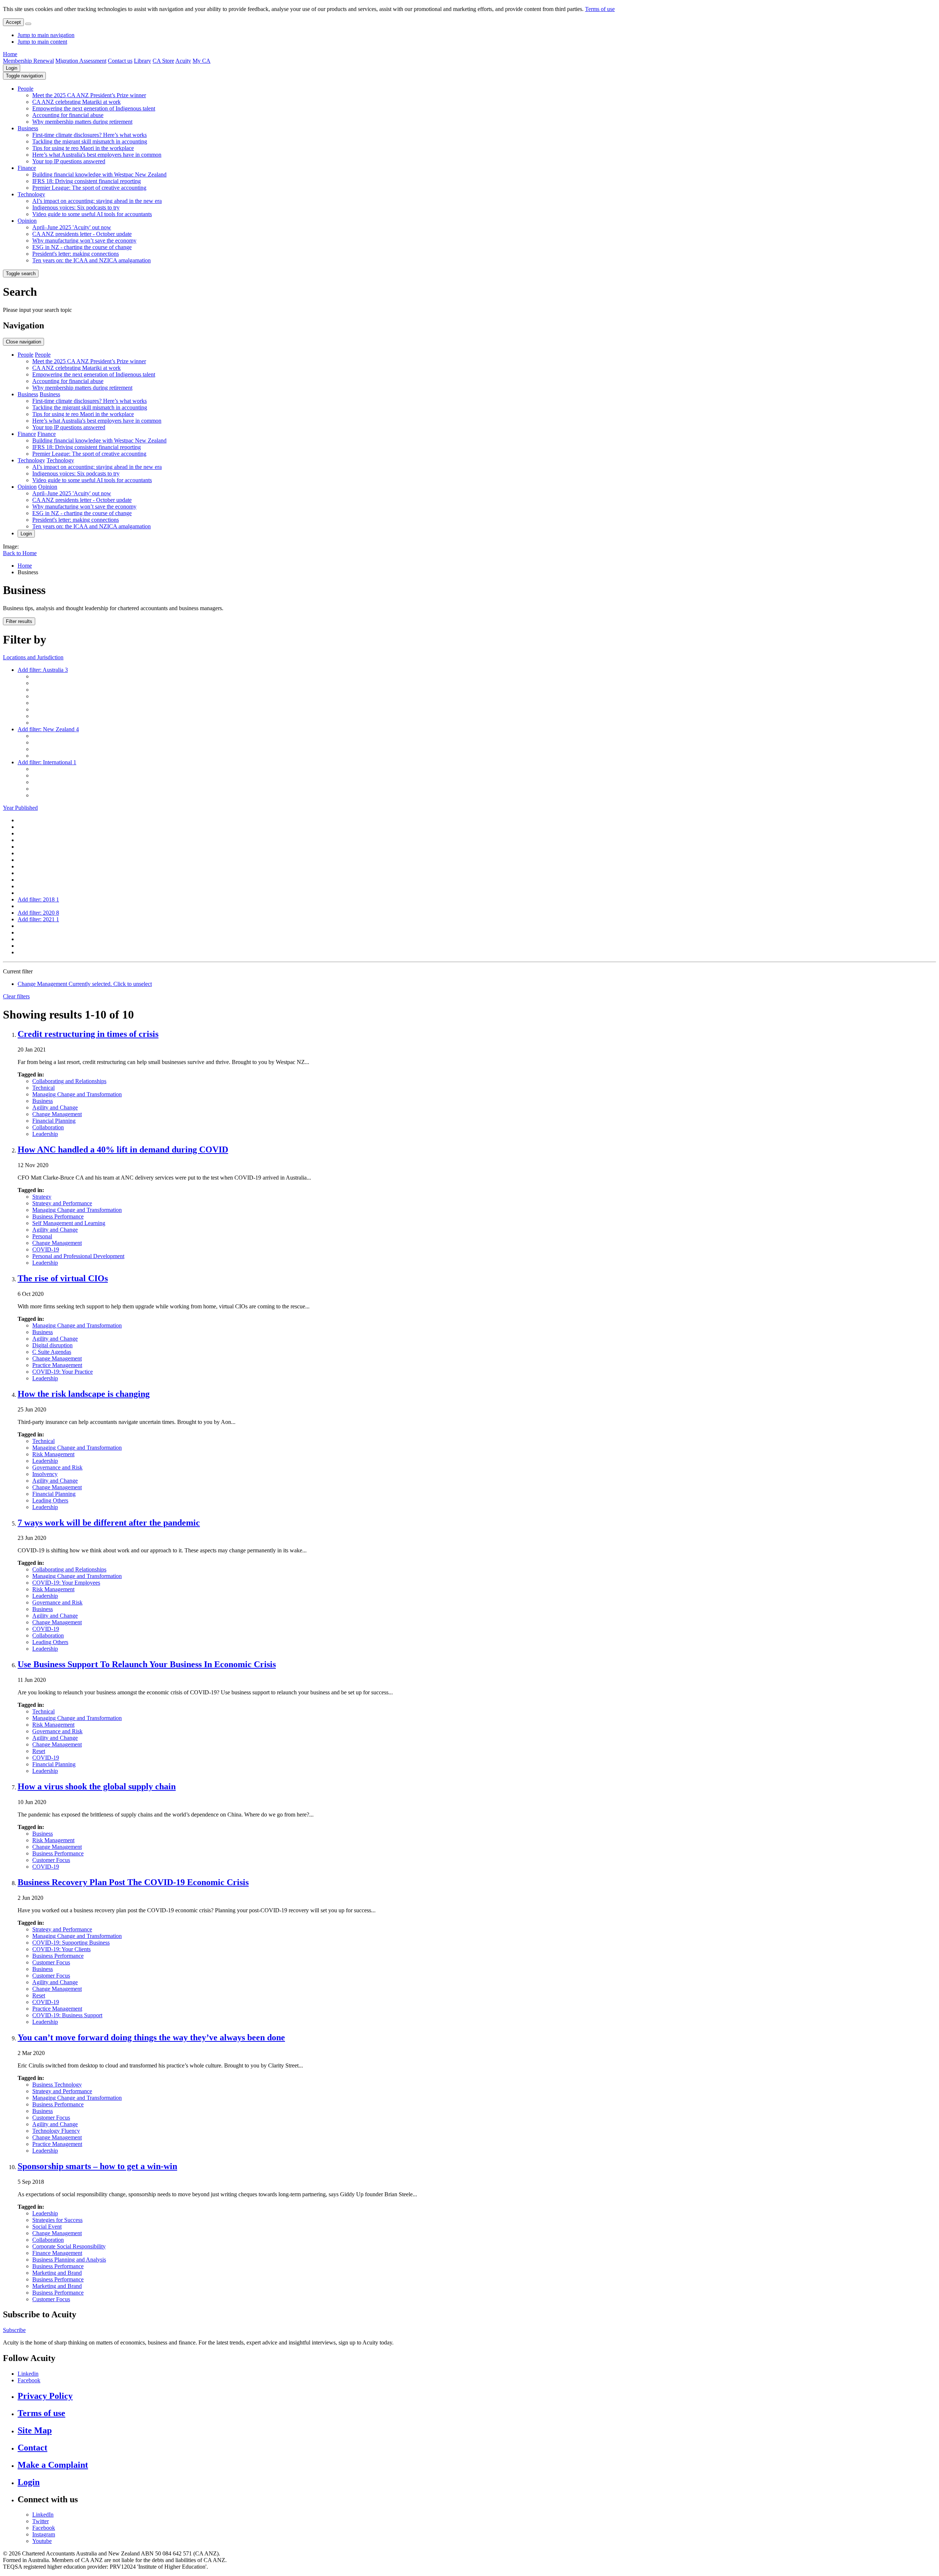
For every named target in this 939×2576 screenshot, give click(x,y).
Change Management (57, 1114)
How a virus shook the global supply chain (97, 1786)
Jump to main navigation (46, 35)
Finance (27, 168)
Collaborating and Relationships (69, 1081)
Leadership (45, 1134)
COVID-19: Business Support (67, 2015)
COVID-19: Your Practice (63, 1372)
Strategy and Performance (62, 1203)
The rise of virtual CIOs (63, 1278)
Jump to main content (42, 42)
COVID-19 (46, 1249)
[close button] (28, 24)
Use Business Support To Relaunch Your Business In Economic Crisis (147, 1664)
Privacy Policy (45, 2396)
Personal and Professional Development (78, 1256)
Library (143, 61)
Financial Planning (54, 1121)
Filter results (19, 621)
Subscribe (14, 2330)
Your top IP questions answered (69, 161)
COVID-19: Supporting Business (71, 1943)
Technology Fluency (56, 2131)
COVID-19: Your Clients (61, 1949)
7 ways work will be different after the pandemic (109, 1523)
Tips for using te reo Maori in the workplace (83, 148)
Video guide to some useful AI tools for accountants (92, 214)
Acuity (183, 61)
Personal (42, 1236)
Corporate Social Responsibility (69, 2246)
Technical (43, 1088)
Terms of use (600, 9)
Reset (39, 1751)
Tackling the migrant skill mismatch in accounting (90, 141)
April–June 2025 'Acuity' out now (72, 227)
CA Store (163, 61)
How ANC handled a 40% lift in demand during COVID (123, 1149)
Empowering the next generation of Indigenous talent (94, 108)
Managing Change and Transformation (77, 1094)
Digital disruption (52, 1345)
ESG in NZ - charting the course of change (82, 247)
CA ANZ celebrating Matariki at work (76, 102)
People (25, 89)
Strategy (42, 1197)
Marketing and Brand (57, 2273)
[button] (24, 76)
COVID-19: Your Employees (66, 1583)
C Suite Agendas (52, 1352)
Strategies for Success (57, 2220)
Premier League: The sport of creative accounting (89, 188)
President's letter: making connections (76, 254)
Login (12, 68)
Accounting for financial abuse (68, 115)
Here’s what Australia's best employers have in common (97, 155)
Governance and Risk (57, 1467)
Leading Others (50, 1500)
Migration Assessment (81, 61)
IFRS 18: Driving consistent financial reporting (87, 181)
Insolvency (45, 1474)
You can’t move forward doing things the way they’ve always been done (151, 2037)
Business (28, 128)
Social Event (47, 2227)
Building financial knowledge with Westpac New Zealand (99, 174)
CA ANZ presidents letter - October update (82, 234)
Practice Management (57, 1365)
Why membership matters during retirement (82, 122)
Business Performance (58, 1216)
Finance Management (57, 2253)
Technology (31, 194)
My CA (202, 61)
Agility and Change (55, 1107)
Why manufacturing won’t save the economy (84, 241)
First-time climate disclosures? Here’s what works (89, 135)
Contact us (120, 61)
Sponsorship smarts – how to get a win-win (97, 2166)
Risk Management (53, 1454)
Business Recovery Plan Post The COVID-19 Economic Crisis (133, 1882)
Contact (32, 2448)
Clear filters (16, 996)
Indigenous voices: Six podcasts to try (76, 207)
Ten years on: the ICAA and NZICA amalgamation (92, 260)
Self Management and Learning (69, 1223)
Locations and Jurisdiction (33, 657)
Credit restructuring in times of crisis (88, 1034)
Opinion (27, 221)
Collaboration (48, 1127)
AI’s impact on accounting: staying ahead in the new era (97, 201)
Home (10, 54)
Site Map (35, 2430)
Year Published (20, 808)
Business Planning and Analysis (69, 2260)
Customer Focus (51, 1860)
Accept (13, 22)
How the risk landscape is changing (84, 1394)
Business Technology (57, 2085)
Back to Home (20, 553)
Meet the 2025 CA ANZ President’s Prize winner (89, 95)
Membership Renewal (28, 61)
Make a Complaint (53, 2465)
